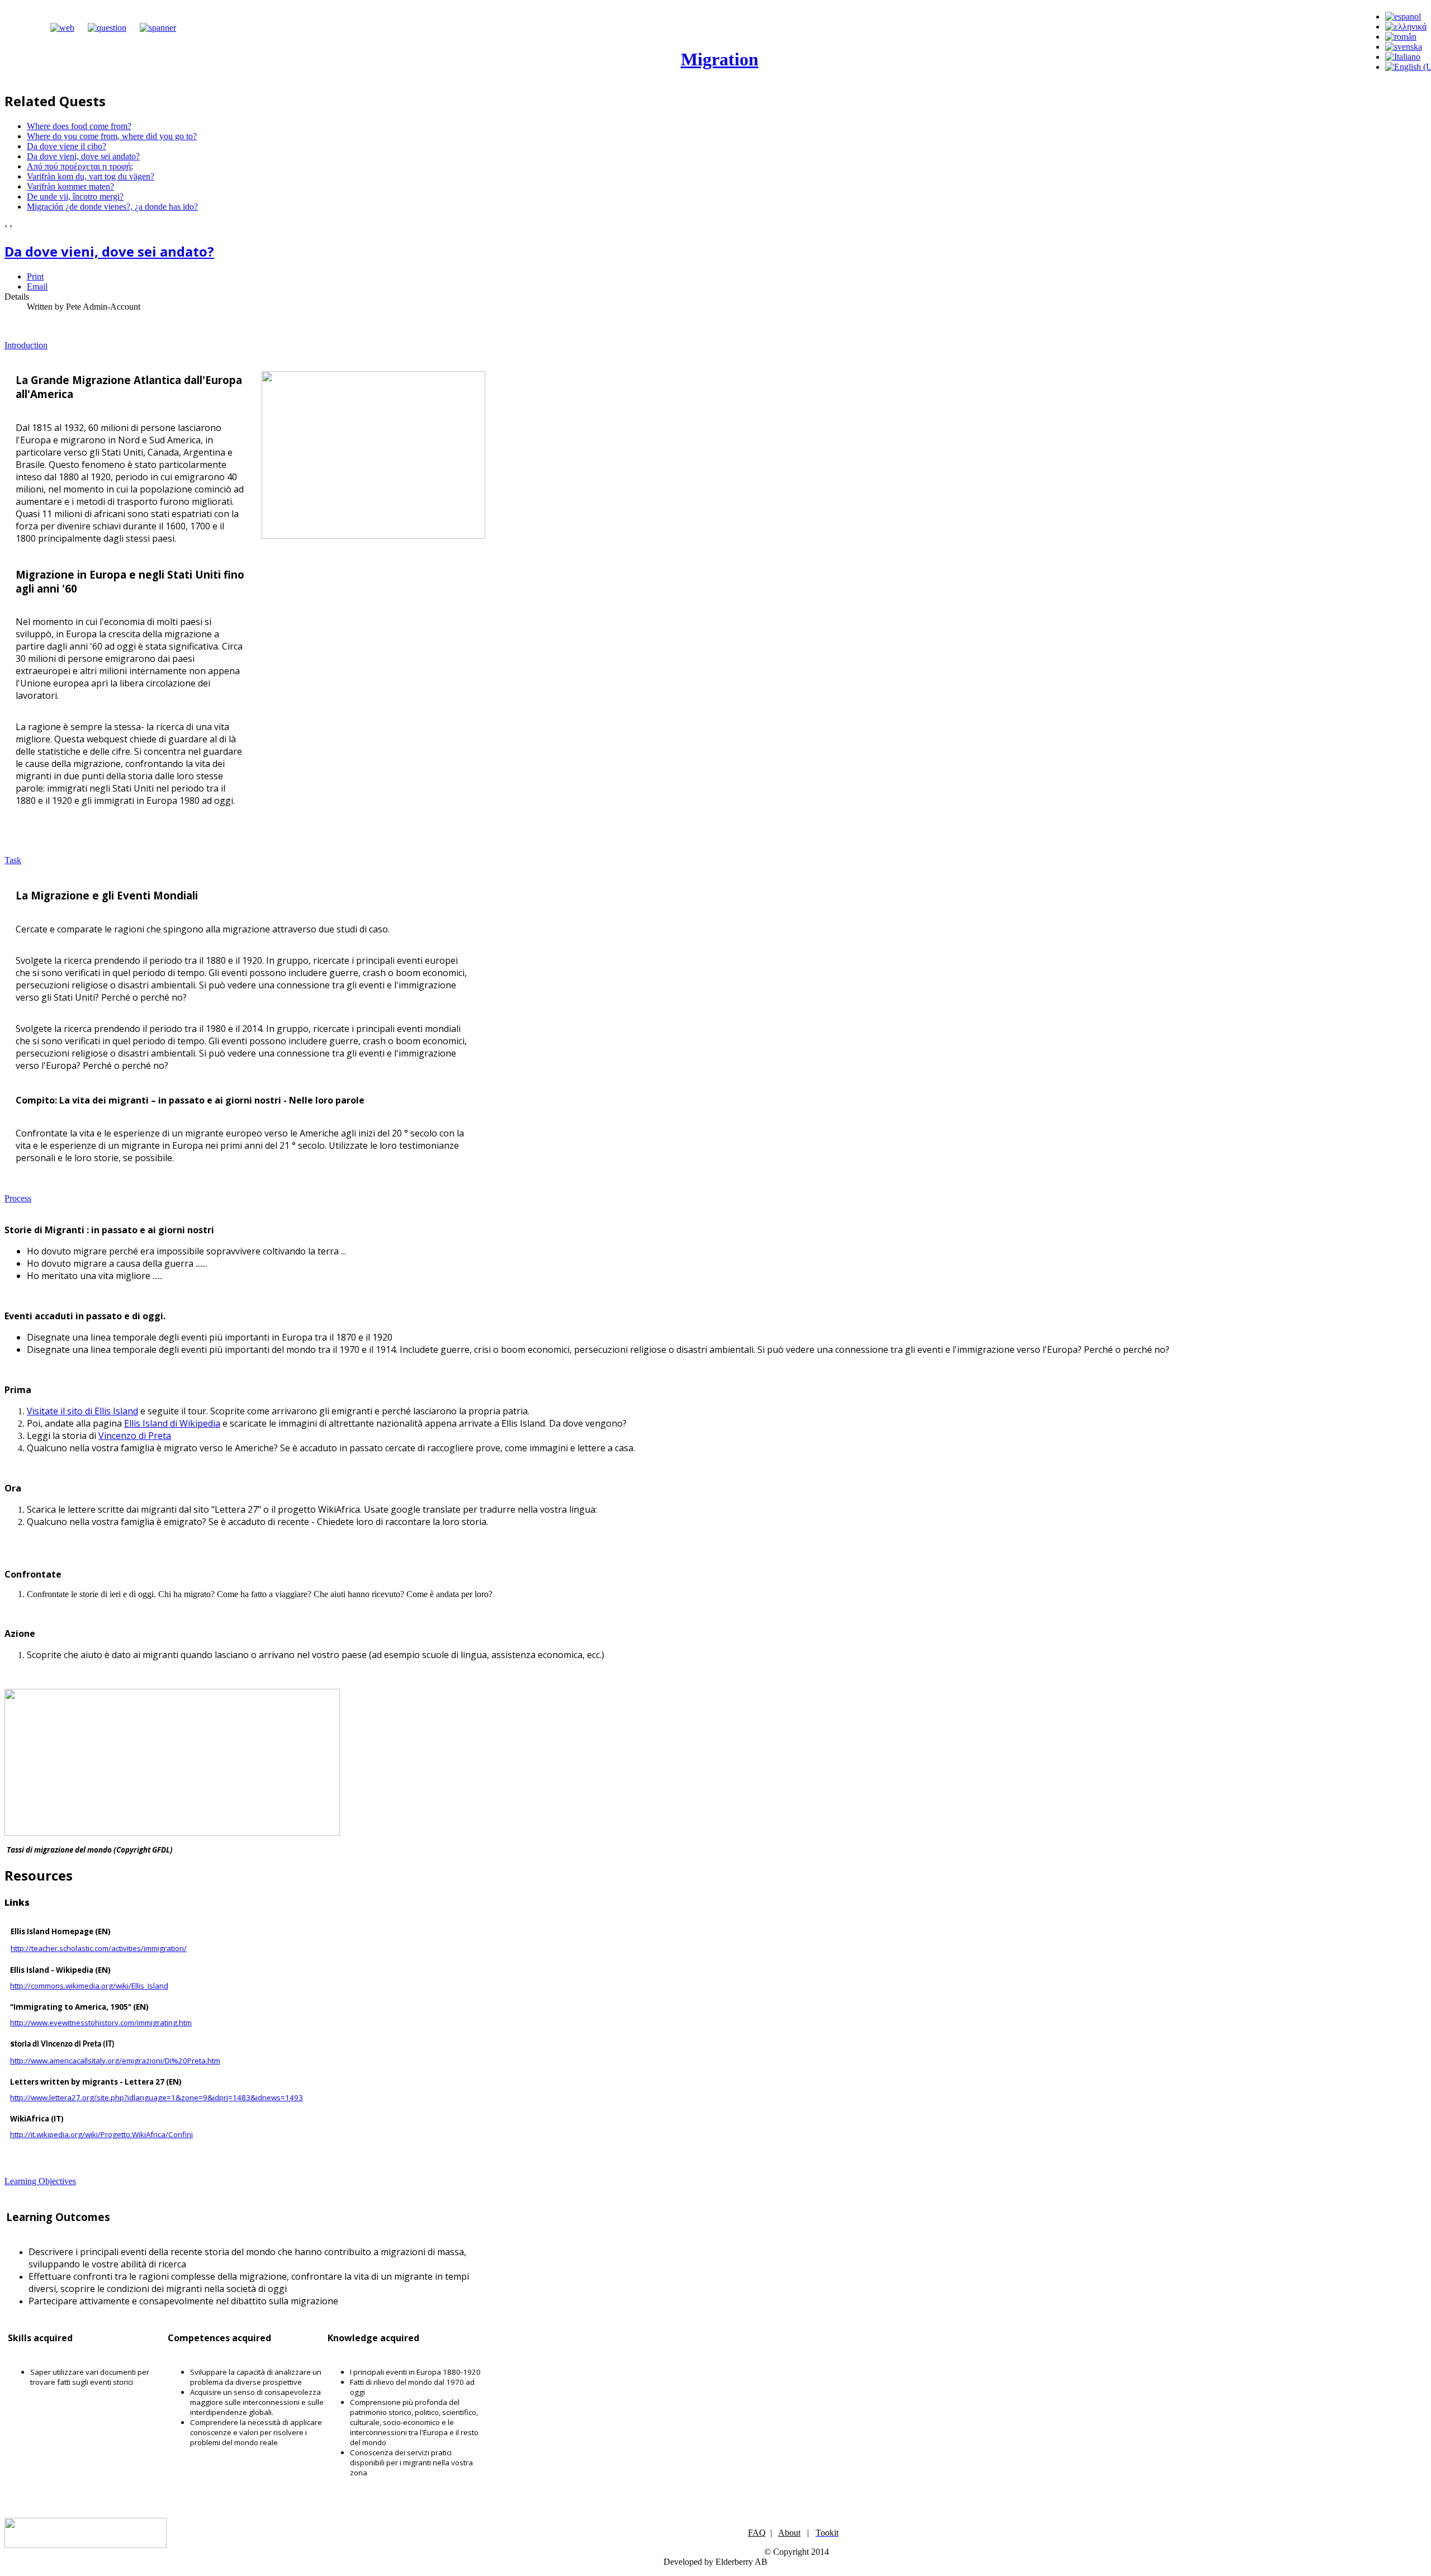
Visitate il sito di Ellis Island (82, 1411)
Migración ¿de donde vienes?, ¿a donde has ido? (112, 207)
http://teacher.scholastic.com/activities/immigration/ (99, 1948)
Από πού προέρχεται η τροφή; (80, 166)
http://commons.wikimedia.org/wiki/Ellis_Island (89, 1986)
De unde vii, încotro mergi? (75, 196)
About (789, 2533)
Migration (720, 59)
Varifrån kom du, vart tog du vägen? (91, 176)
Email (37, 287)
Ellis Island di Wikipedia (172, 1423)
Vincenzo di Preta (135, 1436)
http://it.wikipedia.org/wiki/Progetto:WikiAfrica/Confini (101, 2134)
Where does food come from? (79, 126)
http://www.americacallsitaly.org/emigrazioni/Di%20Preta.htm (115, 2061)
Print (35, 276)
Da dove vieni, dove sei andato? (83, 156)
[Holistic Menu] (62, 28)
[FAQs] (107, 28)
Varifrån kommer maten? (70, 186)
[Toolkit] (158, 28)
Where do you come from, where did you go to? (112, 136)
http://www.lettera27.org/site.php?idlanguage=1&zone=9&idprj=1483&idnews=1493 (157, 2097)
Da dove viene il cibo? (67, 146)
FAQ (757, 2533)
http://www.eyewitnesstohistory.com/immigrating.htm (101, 2023)
